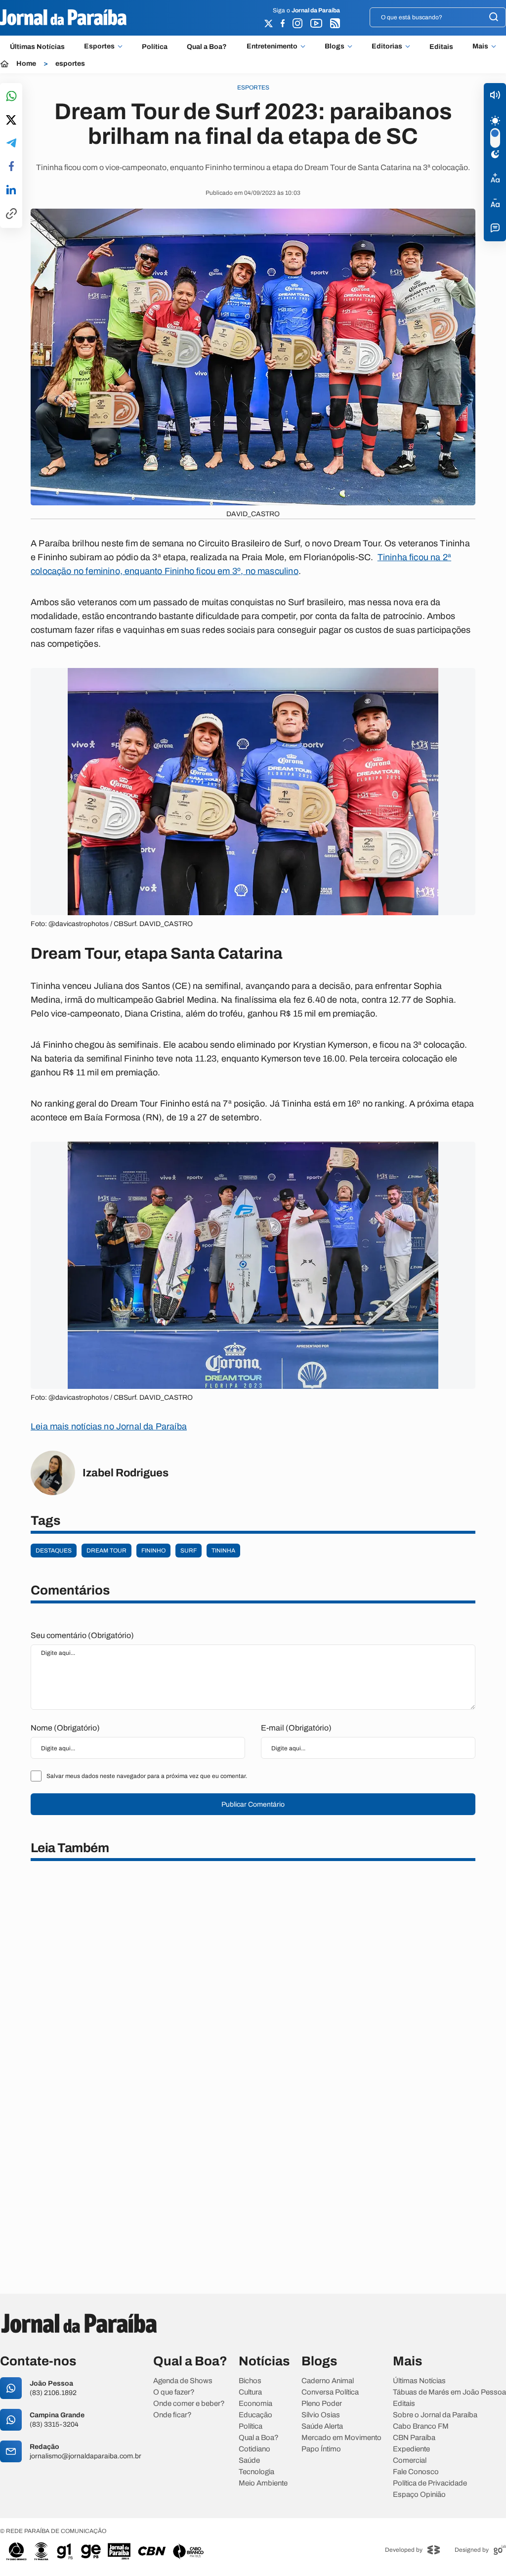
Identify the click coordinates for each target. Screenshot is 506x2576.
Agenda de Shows (183, 2381)
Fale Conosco (416, 2472)
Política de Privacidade (430, 2483)
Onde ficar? (172, 2415)
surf (189, 1551)
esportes (70, 64)
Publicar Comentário (253, 1804)
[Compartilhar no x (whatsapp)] (11, 121)
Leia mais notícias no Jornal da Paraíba (109, 1426)
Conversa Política (330, 2392)
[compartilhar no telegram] (11, 144)
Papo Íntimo (321, 2449)
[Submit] (494, 18)
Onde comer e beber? (189, 2404)
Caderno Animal (328, 2381)
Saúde (249, 2461)
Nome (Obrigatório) (65, 1728)
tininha (223, 1551)
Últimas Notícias (37, 47)
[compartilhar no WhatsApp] (11, 97)
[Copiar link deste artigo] (11, 214)
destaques (54, 1551)
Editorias (387, 46)
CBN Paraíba (414, 2438)
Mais (480, 46)
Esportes (99, 46)
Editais (441, 47)
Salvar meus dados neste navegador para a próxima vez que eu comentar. (147, 1776)
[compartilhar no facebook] (11, 167)
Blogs (335, 46)
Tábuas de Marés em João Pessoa (449, 2392)
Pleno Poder (322, 2404)
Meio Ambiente (263, 2483)
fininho (153, 1551)
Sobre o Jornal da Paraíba (435, 2415)
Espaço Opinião (419, 2495)
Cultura (250, 2392)
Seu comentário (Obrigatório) (82, 1635)
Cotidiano (254, 2449)
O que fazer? (174, 2392)
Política (155, 47)
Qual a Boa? (207, 47)
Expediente (411, 2449)
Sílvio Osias (321, 2415)
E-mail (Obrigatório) (296, 1728)
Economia (255, 2404)
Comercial (410, 2461)
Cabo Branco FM (421, 2426)
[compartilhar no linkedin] (11, 190)
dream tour (106, 1551)
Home (26, 64)
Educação (255, 2415)
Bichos (250, 2381)
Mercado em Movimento (341, 2438)
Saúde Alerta (322, 2426)
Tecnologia (256, 2472)
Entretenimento (272, 46)
